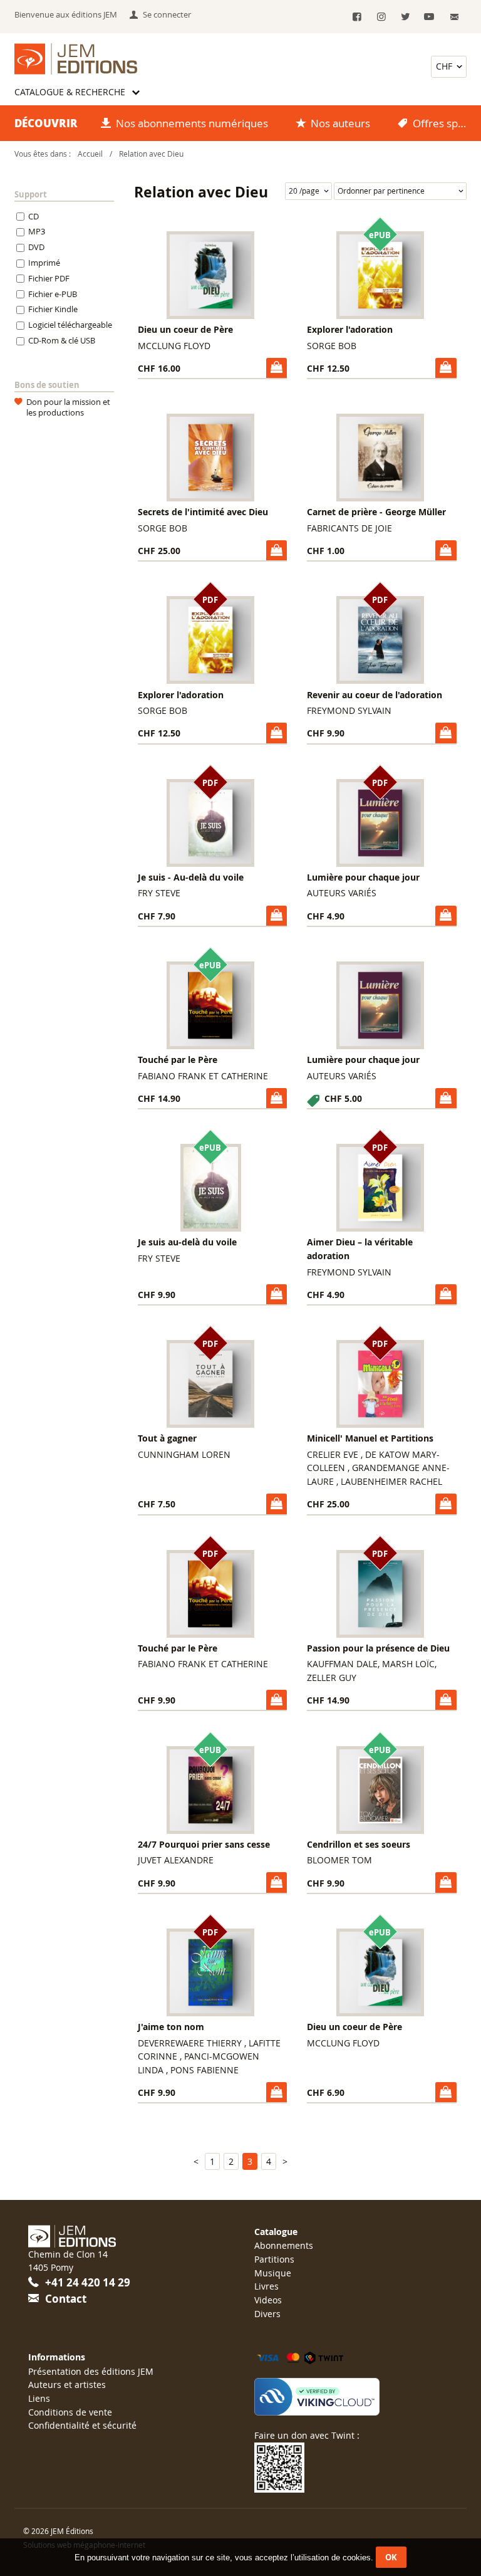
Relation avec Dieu (151, 154)
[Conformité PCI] (354, 2397)
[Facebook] (357, 17)
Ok (391, 2557)
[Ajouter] (277, 368)
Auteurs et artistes (67, 2385)
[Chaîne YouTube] (429, 17)
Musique (273, 2273)
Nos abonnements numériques (192, 123)
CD (34, 216)
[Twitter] (405, 17)
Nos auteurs (340, 123)
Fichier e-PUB (53, 294)
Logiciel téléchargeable (70, 325)
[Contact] (454, 17)
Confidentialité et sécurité (82, 2425)
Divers (267, 2314)
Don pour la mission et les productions (68, 407)
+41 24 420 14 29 (88, 2282)
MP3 (37, 232)
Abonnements (284, 2245)
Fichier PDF (49, 278)
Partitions (274, 2259)
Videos (268, 2300)
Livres (266, 2286)
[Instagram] (381, 17)
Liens (39, 2398)
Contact (66, 2299)
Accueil (90, 154)
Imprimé (44, 263)
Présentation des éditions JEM (91, 2371)
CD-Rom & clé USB (62, 340)
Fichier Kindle (53, 310)
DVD (36, 248)
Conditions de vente (70, 2412)
